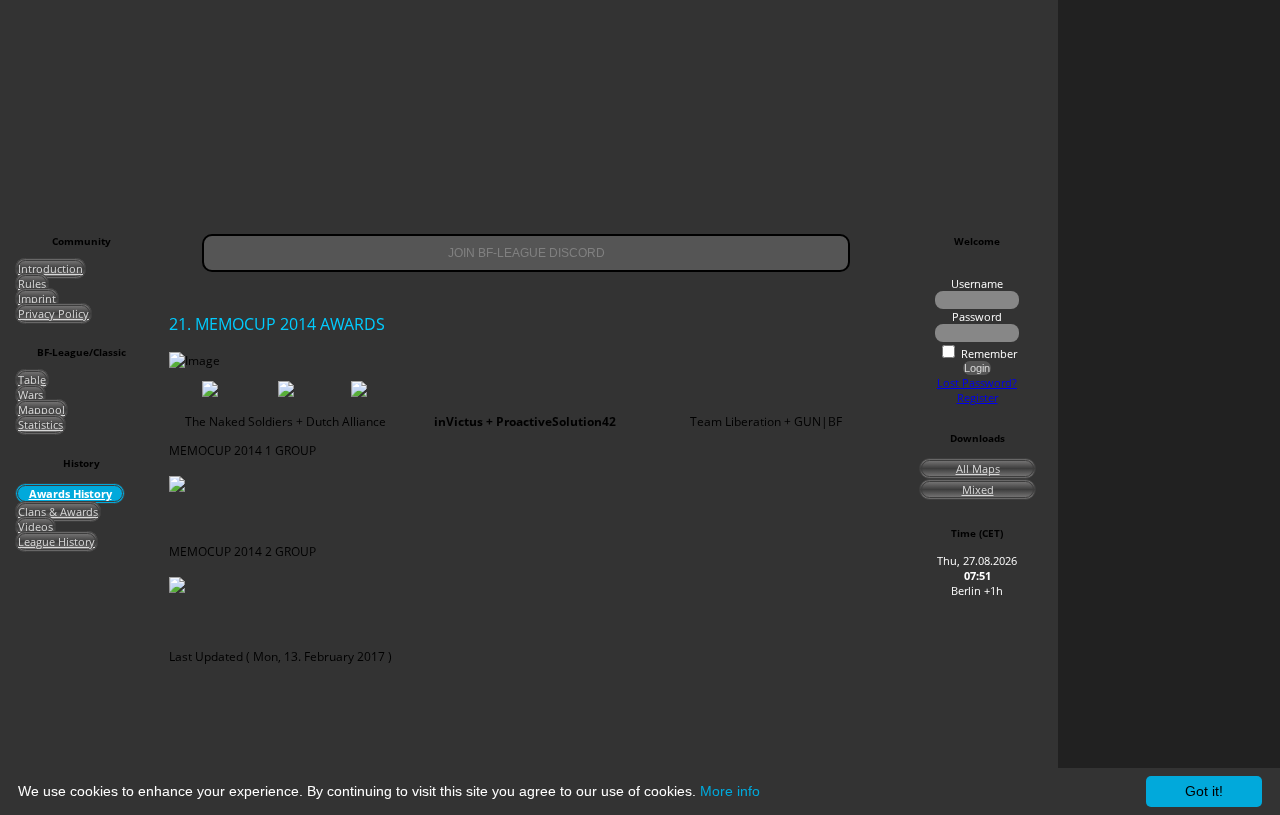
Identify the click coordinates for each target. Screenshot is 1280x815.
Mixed (978, 489)
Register (977, 397)
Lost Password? (977, 382)
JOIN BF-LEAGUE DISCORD (526, 253)
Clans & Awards (58, 511)
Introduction (50, 268)
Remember (989, 353)
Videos (35, 526)
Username (977, 283)
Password (977, 316)
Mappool (41, 409)
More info (730, 791)
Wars (30, 394)
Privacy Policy (53, 313)
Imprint (37, 298)
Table (32, 379)
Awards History (70, 493)
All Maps (978, 468)
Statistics (40, 424)
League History (56, 541)
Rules (32, 283)
